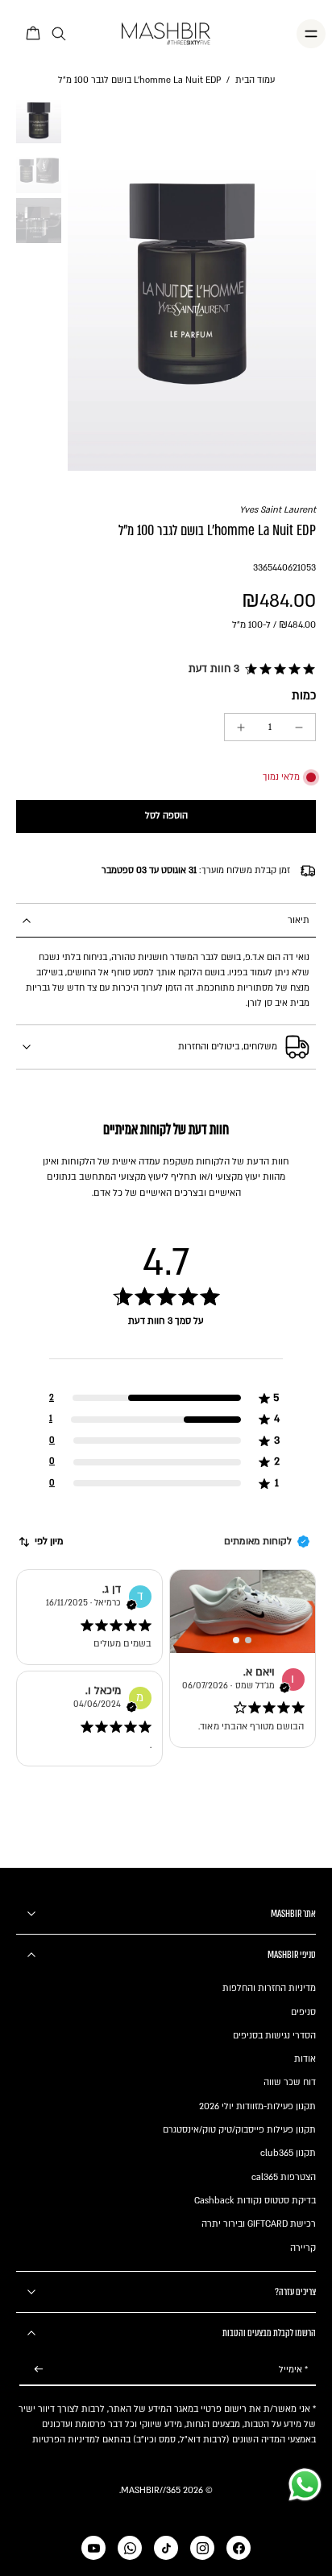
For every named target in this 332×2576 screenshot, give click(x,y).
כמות (304, 696)
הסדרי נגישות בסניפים (274, 2036)
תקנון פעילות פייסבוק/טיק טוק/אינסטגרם (239, 2130)
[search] (59, 34)
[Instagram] (202, 2548)
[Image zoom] (192, 284)
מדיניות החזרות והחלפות (269, 1988)
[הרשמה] (39, 2370)
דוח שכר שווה (290, 2082)
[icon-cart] (34, 34)
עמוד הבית (255, 80)
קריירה (303, 2248)
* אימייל (293, 2370)
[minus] (299, 727)
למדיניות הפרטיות (66, 2440)
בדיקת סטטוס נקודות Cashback (255, 2201)
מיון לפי (49, 1541)
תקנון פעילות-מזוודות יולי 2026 (257, 2106)
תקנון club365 (288, 2153)
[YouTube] (93, 2548)
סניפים (303, 2012)
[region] (166, 1365)
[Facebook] (239, 2548)
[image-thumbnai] (39, 121)
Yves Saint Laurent (278, 510)
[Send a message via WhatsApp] (305, 2485)
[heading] (166, 1337)
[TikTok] (166, 2548)
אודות (305, 2059)
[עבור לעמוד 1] (237, 1640)
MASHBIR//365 (151, 2490)
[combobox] (40, 1542)
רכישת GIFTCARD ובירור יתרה (259, 2224)
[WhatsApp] (130, 2548)
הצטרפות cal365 (284, 2177)
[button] (249, 670)
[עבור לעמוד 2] (249, 1640)
